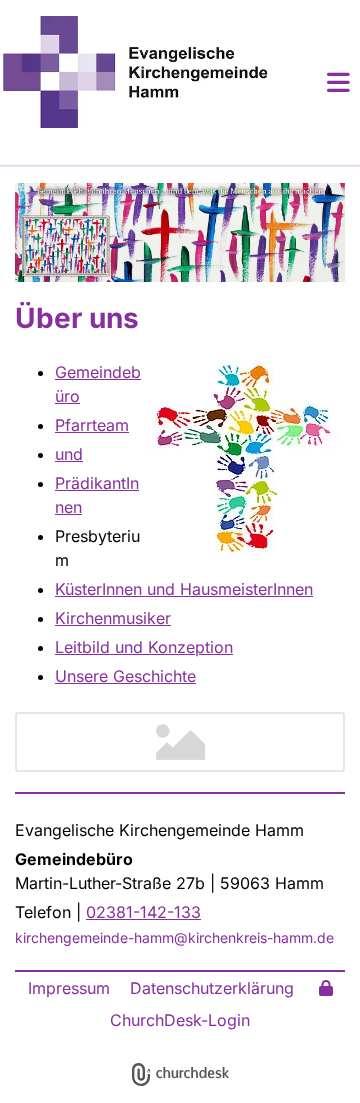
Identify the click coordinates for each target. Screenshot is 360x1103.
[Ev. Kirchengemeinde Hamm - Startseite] (135, 72)
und (69, 454)
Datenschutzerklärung (212, 988)
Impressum (69, 988)
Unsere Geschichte (125, 676)
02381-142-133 (143, 912)
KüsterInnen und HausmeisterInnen (184, 589)
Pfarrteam (92, 425)
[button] (315, 82)
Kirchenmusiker (113, 618)
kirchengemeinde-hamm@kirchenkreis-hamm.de (174, 937)
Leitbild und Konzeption (144, 647)
